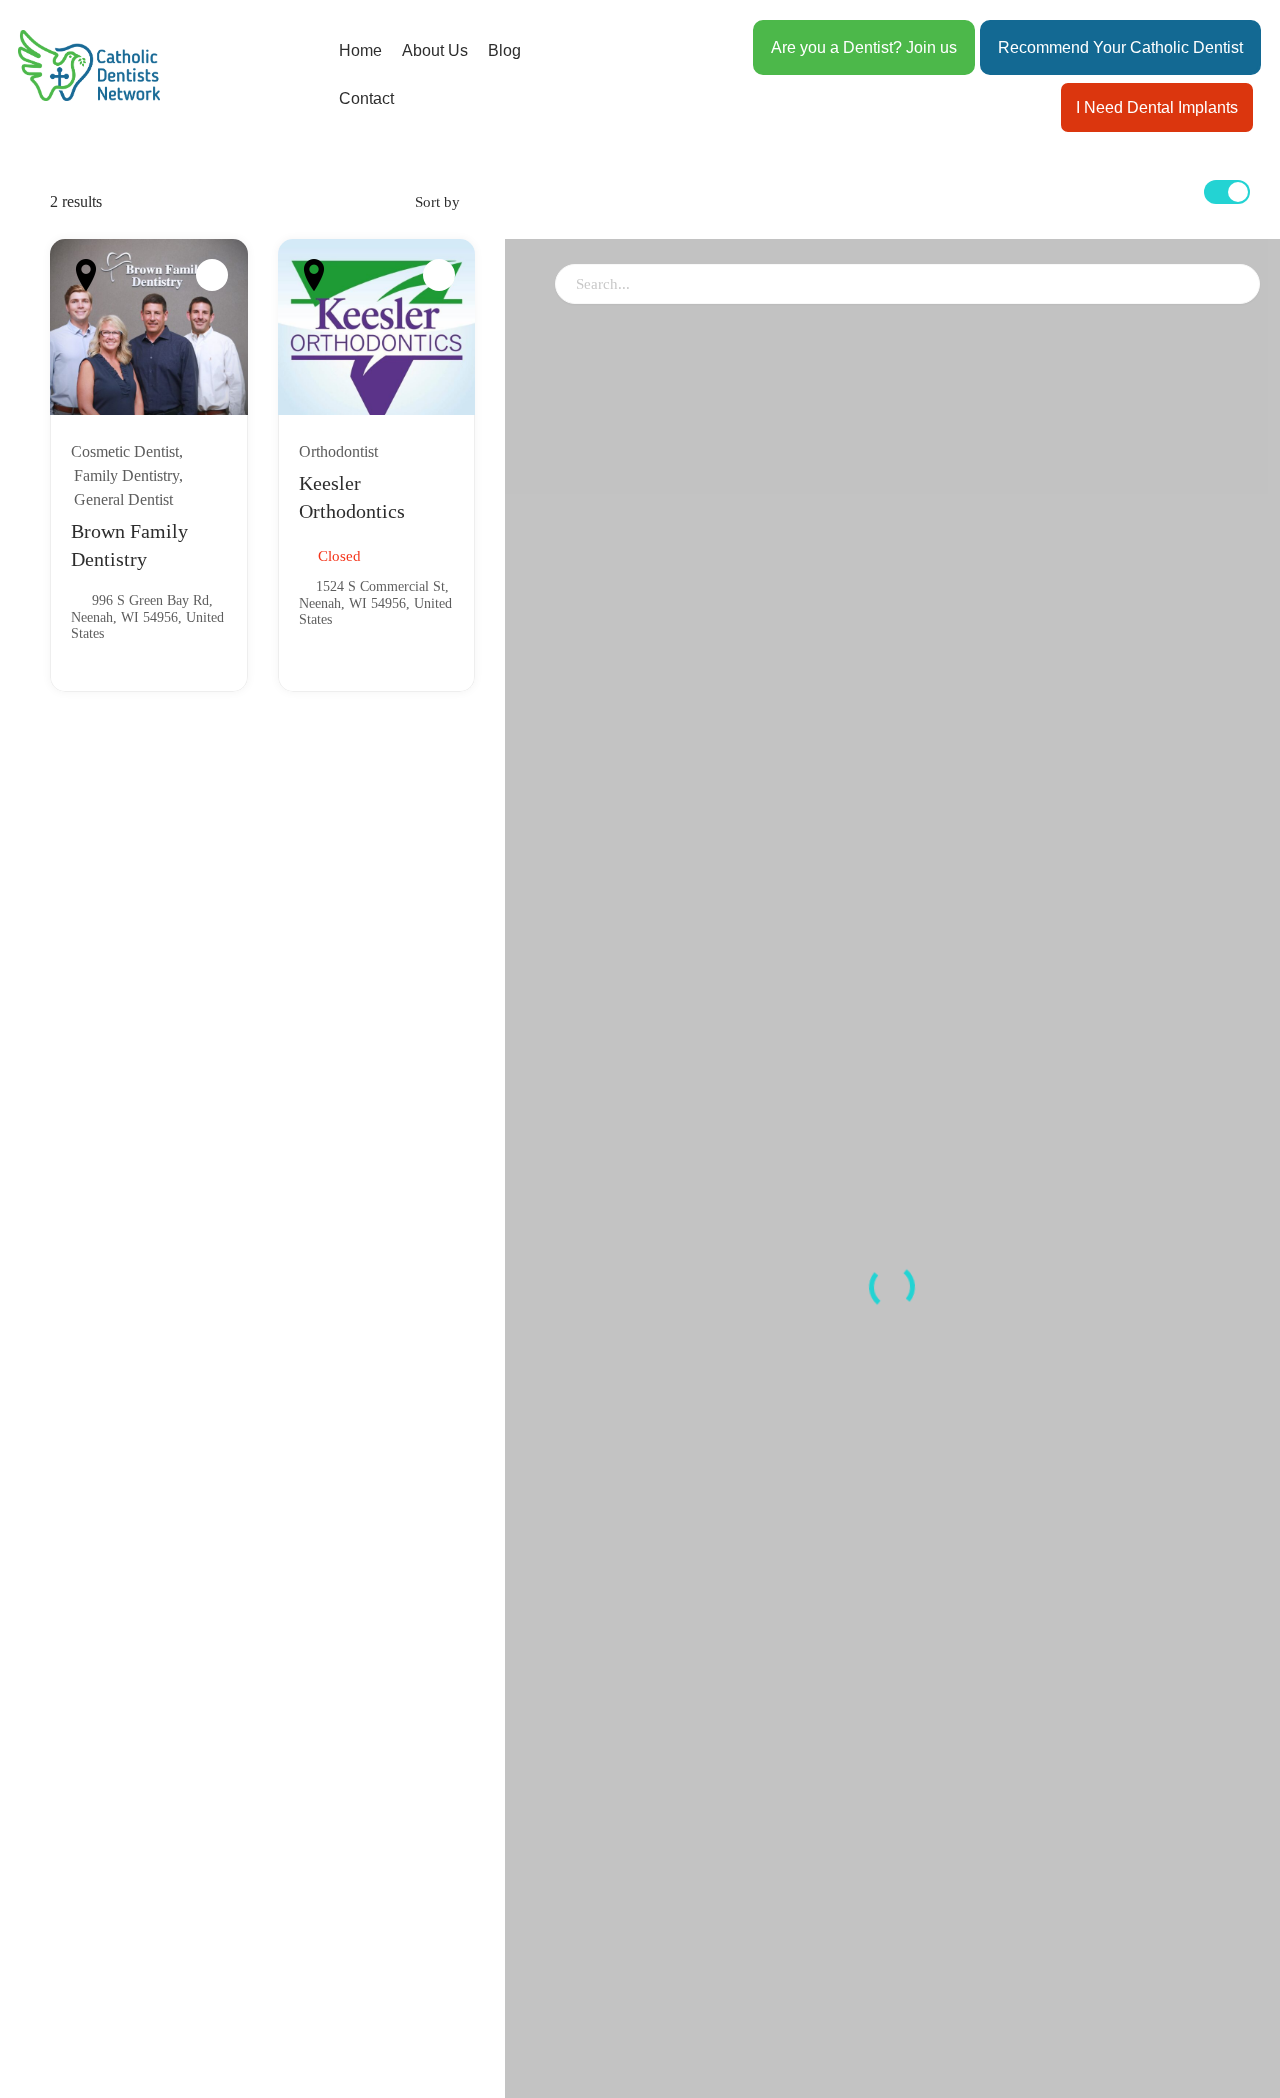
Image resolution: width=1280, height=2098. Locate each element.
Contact (366, 98)
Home (360, 50)
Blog (504, 50)
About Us (435, 50)
